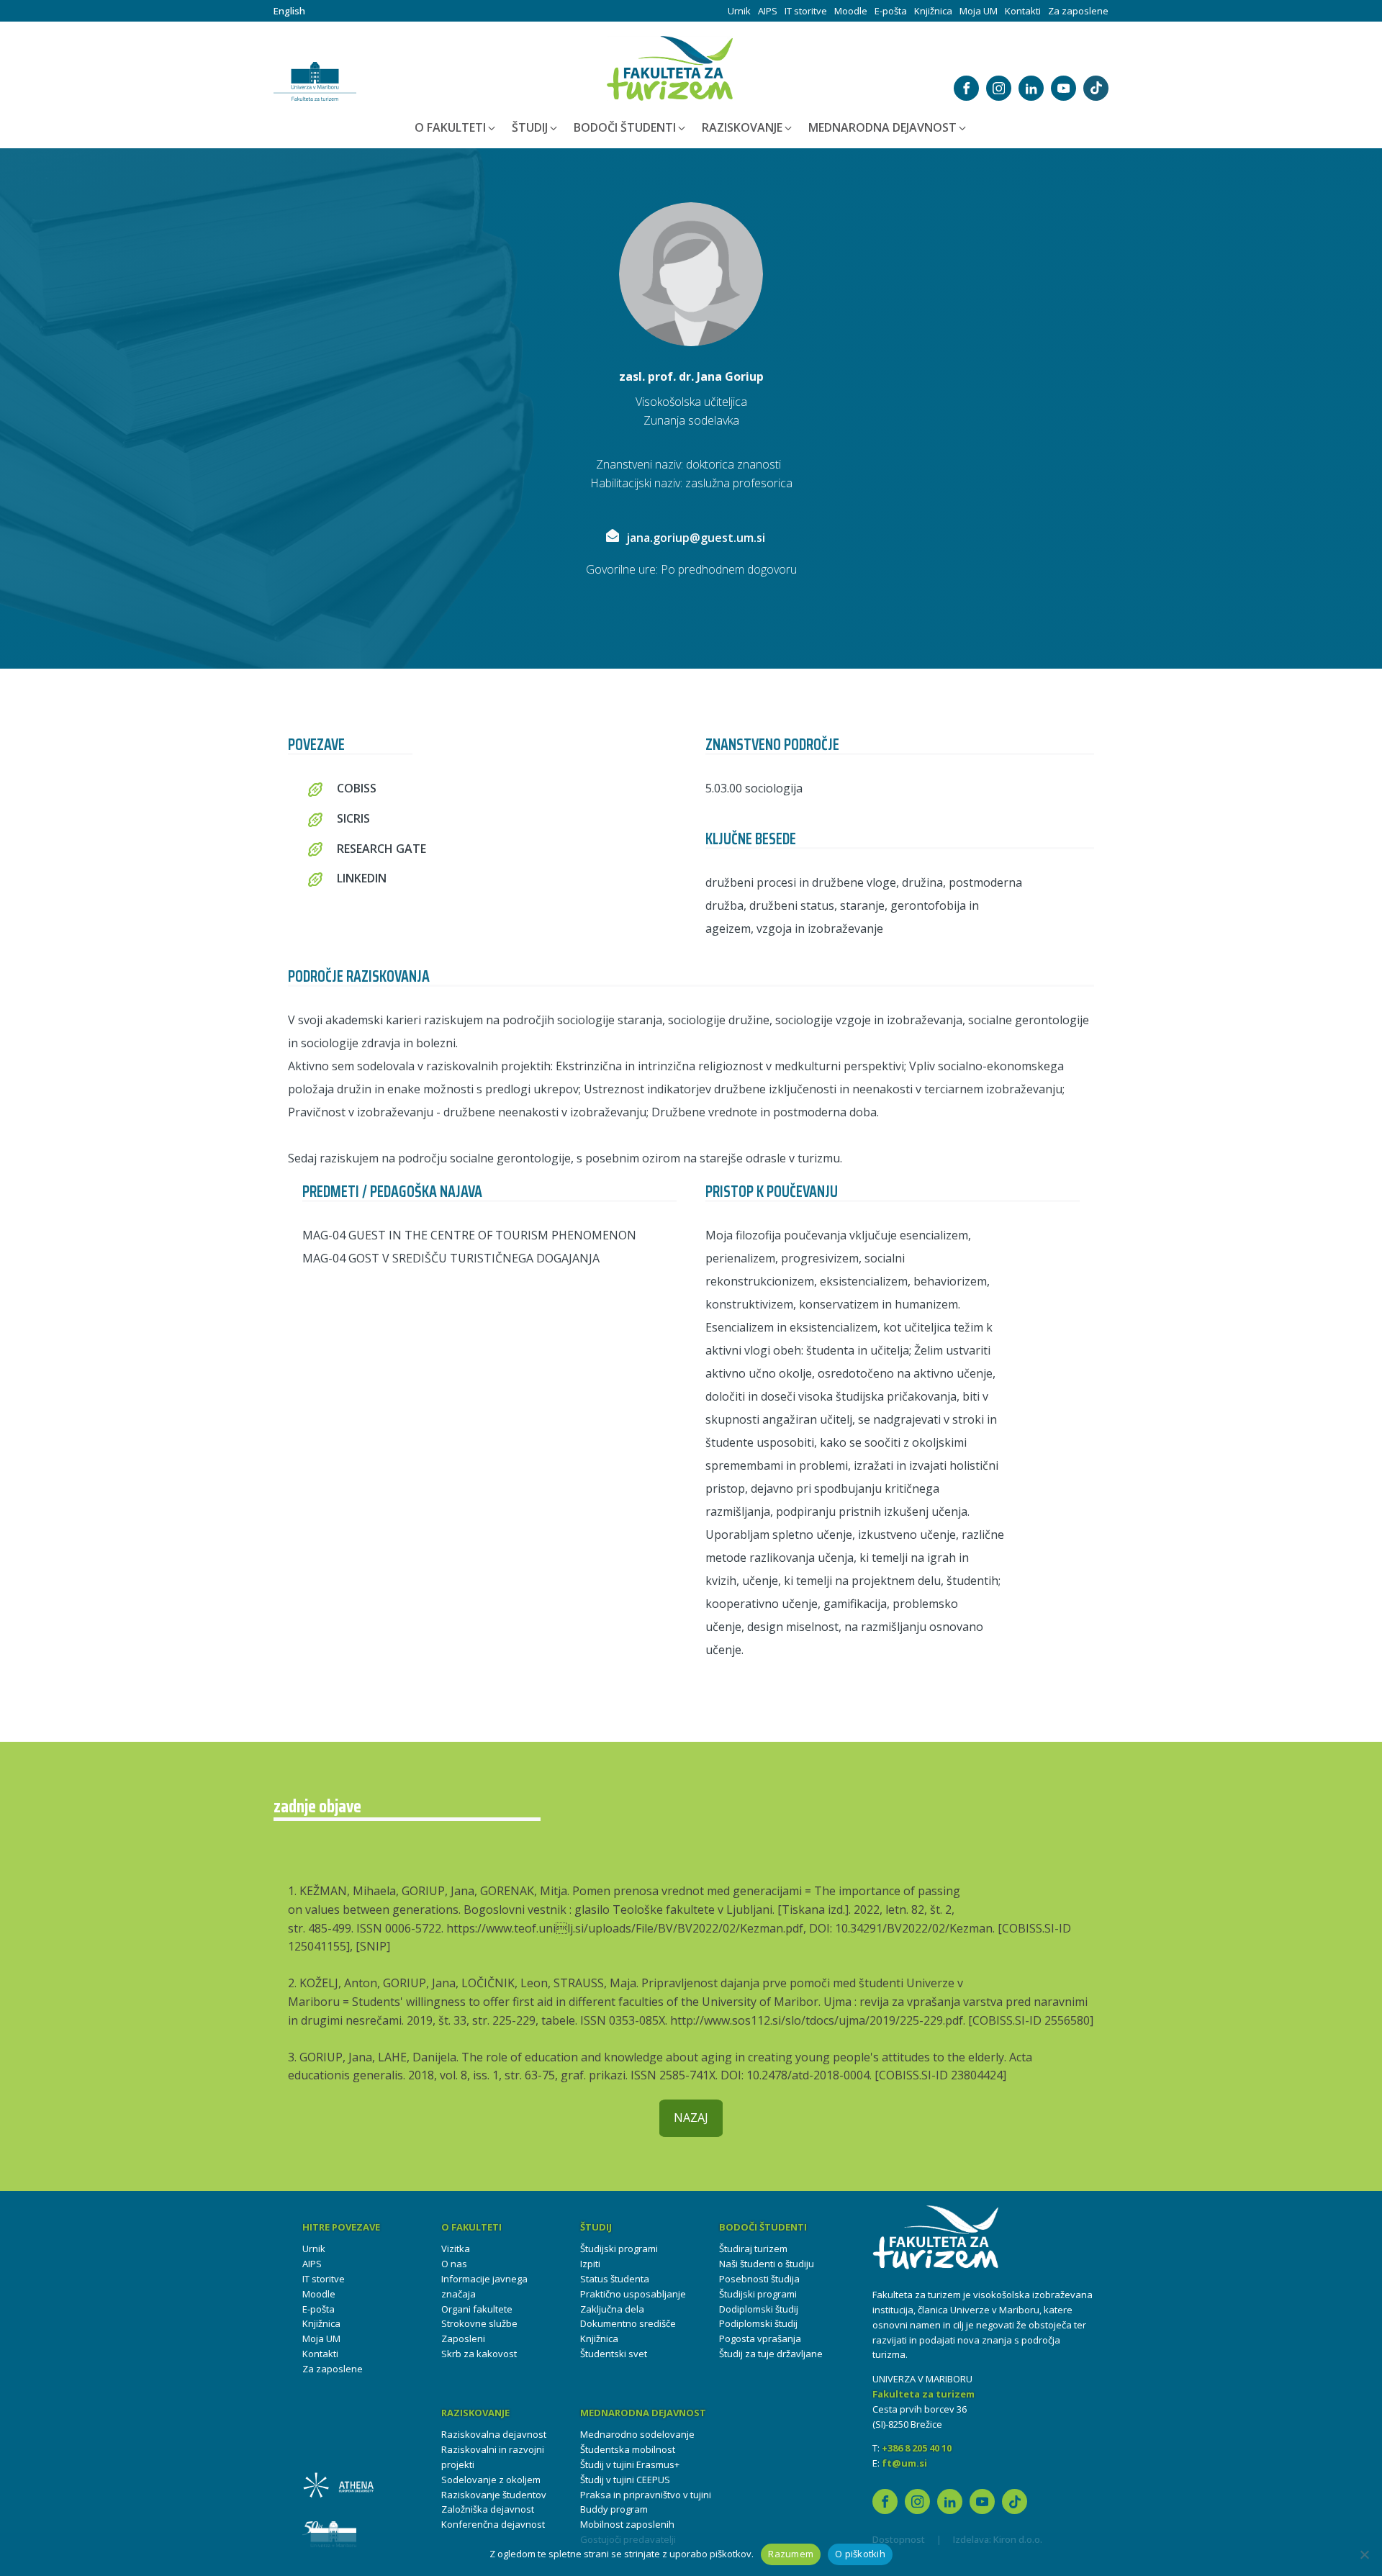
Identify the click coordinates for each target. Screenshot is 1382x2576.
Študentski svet (614, 2354)
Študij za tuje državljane (771, 2354)
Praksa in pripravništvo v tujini (646, 2495)
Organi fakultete (477, 2309)
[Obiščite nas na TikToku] (1096, 88)
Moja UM (979, 11)
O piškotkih (860, 2554)
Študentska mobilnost (628, 2449)
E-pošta (891, 11)
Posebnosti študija (759, 2279)
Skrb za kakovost (479, 2354)
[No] (1364, 2554)
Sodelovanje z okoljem (491, 2480)
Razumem (791, 2554)
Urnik (739, 11)
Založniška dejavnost (488, 2509)
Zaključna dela (612, 2309)
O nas (454, 2264)
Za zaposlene (1078, 11)
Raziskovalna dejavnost (494, 2434)
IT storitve (806, 11)
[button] (456, 128)
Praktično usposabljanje (633, 2294)
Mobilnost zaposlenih (627, 2524)
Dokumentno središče (628, 2323)
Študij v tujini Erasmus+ (630, 2464)
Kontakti (1023, 11)
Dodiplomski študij (759, 2309)
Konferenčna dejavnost (493, 2524)
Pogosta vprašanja (760, 2338)
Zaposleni (463, 2338)
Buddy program (614, 2509)
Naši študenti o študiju (767, 2264)
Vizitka (456, 2249)
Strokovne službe (479, 2323)
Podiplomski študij (758, 2323)
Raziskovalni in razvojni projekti (493, 2457)
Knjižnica (933, 11)
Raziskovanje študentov (494, 2495)
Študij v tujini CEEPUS (625, 2480)
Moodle (851, 11)
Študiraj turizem (753, 2249)
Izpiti (590, 2264)
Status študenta (615, 2279)
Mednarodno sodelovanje (637, 2434)
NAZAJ (691, 2118)
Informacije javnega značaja (484, 2286)
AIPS (768, 11)
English (289, 11)
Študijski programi (619, 2249)
